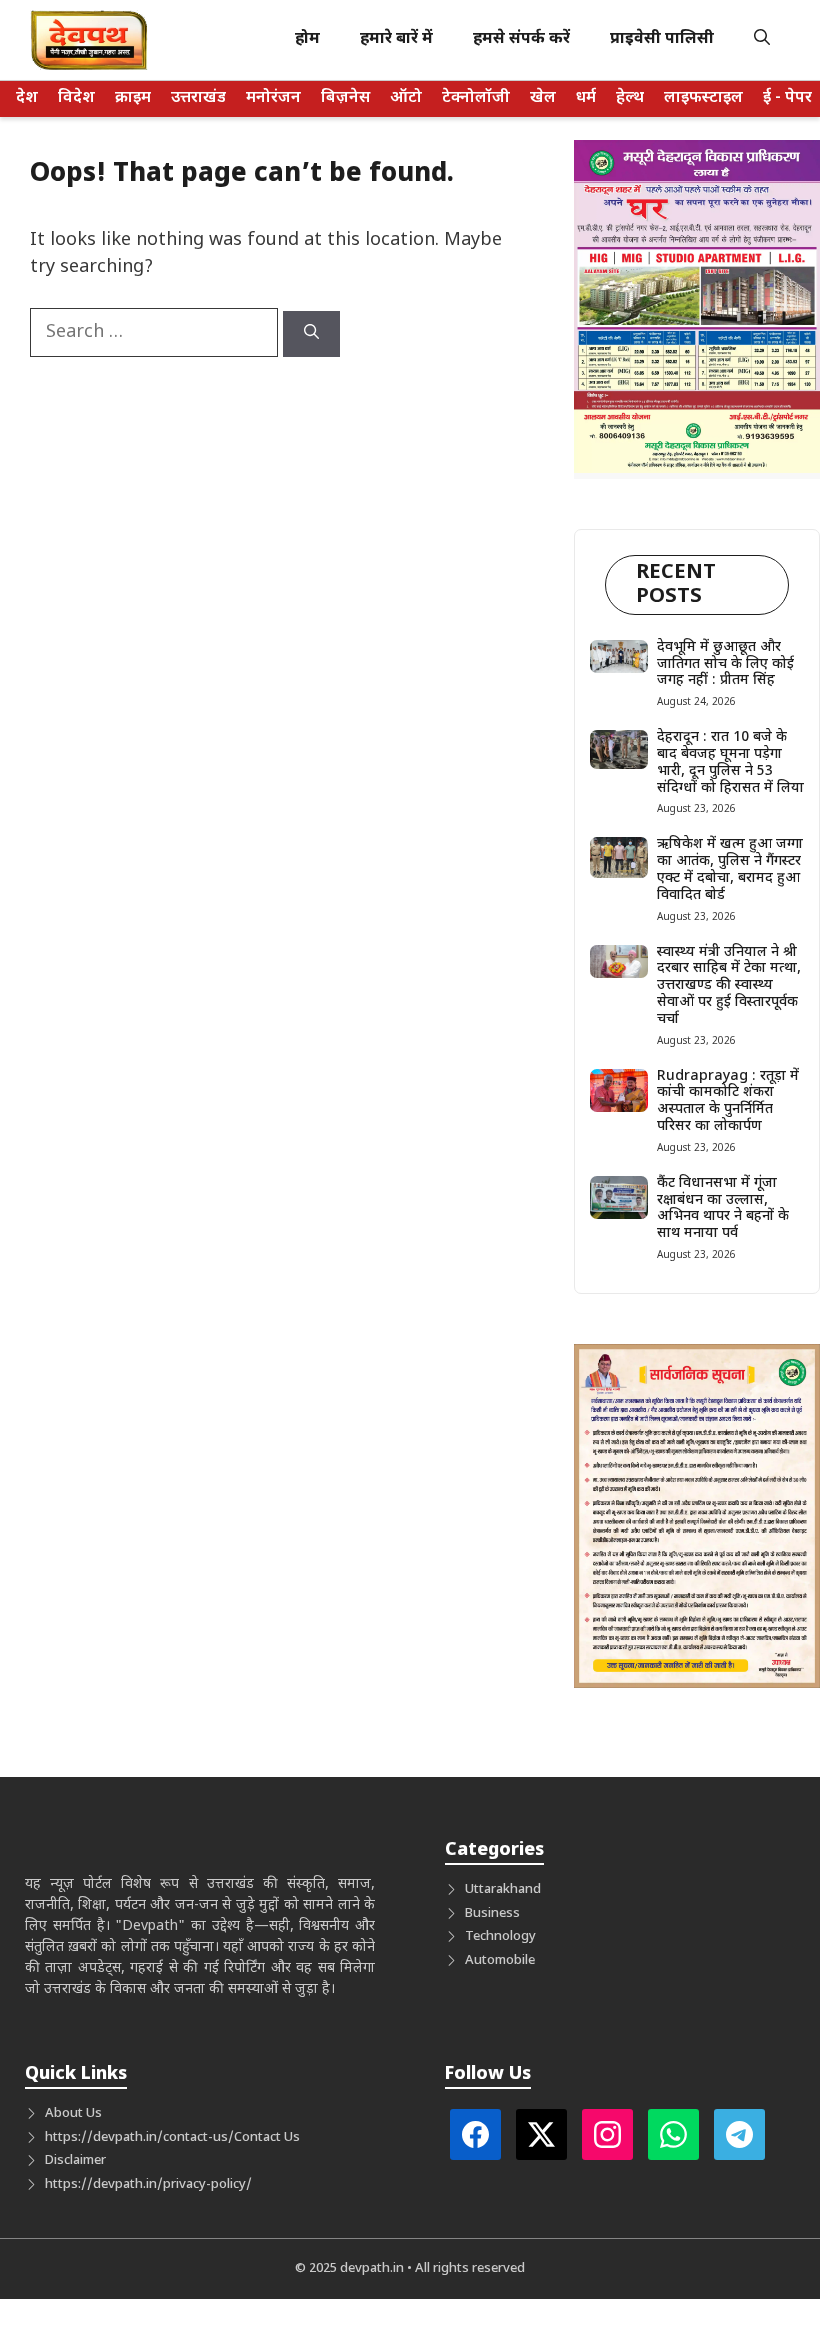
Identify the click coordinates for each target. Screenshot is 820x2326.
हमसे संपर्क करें (521, 39)
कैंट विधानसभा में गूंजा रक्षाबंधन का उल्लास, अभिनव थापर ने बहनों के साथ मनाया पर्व (723, 1208)
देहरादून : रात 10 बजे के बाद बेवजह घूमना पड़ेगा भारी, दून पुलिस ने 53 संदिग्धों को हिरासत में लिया (730, 762)
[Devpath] (90, 40)
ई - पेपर (787, 98)
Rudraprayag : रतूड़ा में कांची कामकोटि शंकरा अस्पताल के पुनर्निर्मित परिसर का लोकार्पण (728, 1101)
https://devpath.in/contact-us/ (139, 2137)
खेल (543, 98)
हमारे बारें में (396, 39)
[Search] (311, 334)
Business (492, 1913)
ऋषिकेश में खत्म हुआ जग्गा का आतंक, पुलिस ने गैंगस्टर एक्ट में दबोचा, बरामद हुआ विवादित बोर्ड (730, 869)
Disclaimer (75, 2160)
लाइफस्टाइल (703, 98)
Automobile (500, 1960)
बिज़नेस (345, 98)
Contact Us (267, 2137)
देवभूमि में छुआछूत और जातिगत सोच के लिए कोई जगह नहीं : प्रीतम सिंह (725, 664)
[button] (762, 40)
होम (307, 39)
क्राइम (133, 98)
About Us (73, 2113)
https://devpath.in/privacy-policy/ (148, 2184)
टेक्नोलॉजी (476, 98)
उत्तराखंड (198, 98)
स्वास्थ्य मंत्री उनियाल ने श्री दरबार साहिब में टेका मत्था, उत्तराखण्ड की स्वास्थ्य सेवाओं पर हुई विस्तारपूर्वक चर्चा (729, 986)
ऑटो (406, 98)
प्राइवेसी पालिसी (662, 39)
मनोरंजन (273, 98)
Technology (500, 1936)
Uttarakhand (503, 1889)
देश (27, 98)
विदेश (76, 98)
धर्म (586, 98)
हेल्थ (630, 98)
